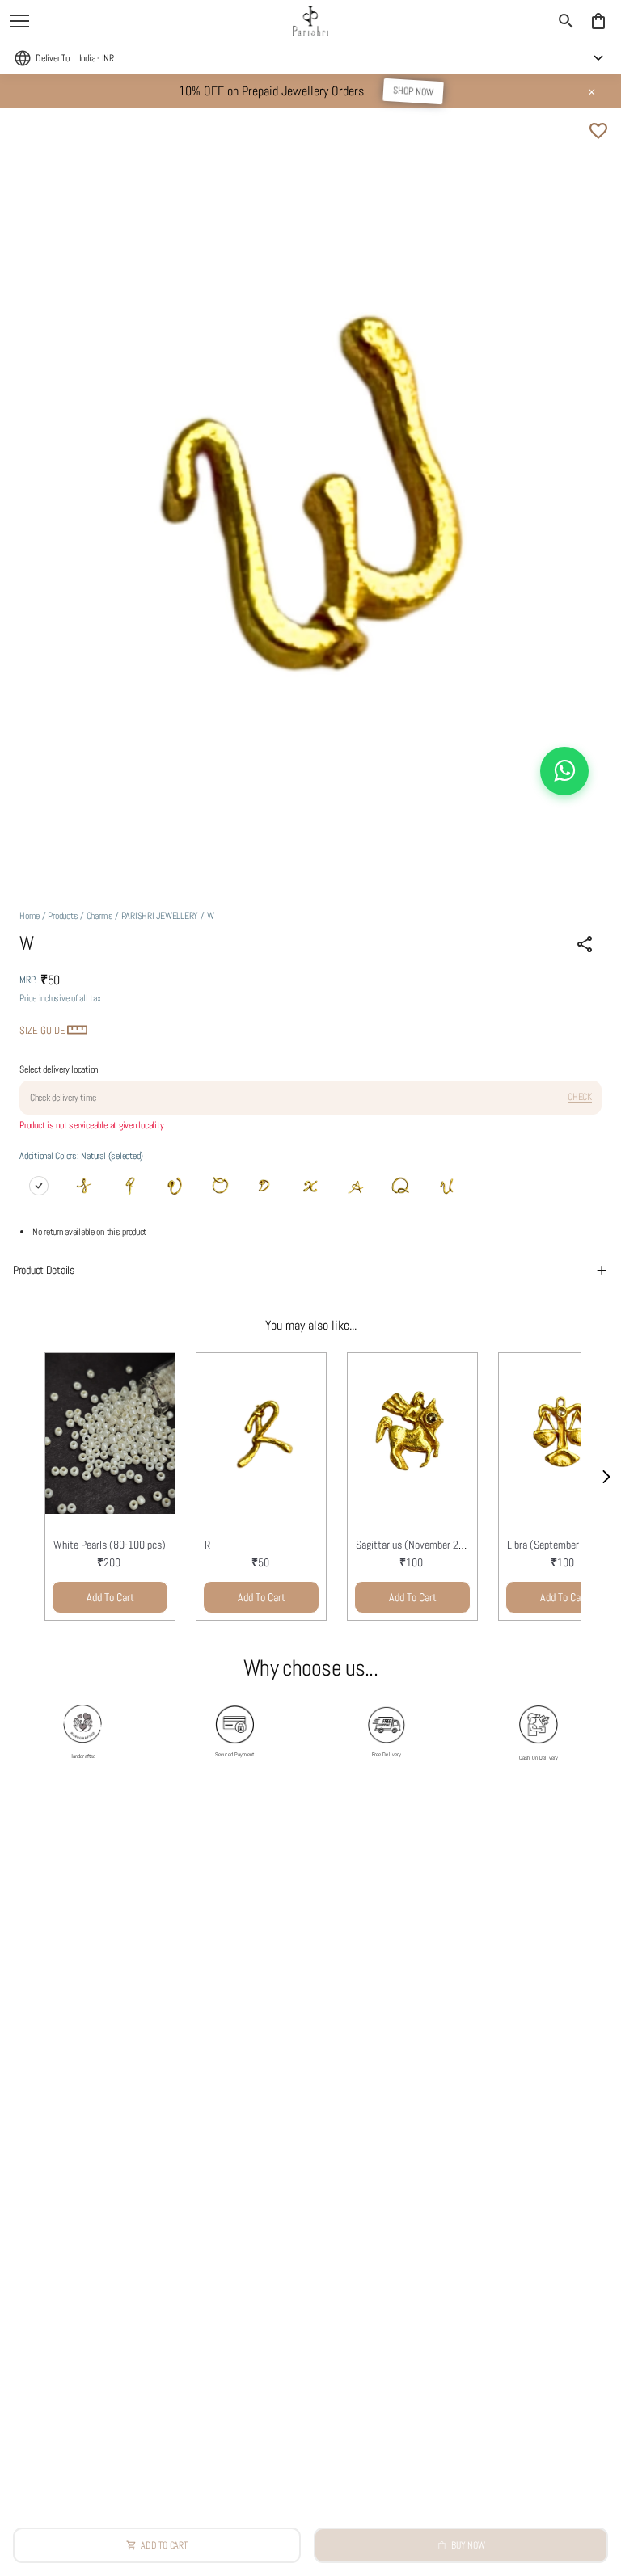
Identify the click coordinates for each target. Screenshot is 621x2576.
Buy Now (468, 2545)
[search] (566, 21)
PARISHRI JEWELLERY (160, 916)
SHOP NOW (413, 91)
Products (63, 916)
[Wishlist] (598, 131)
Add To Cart (110, 1597)
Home (30, 916)
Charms (100, 916)
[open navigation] (19, 21)
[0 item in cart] (598, 21)
